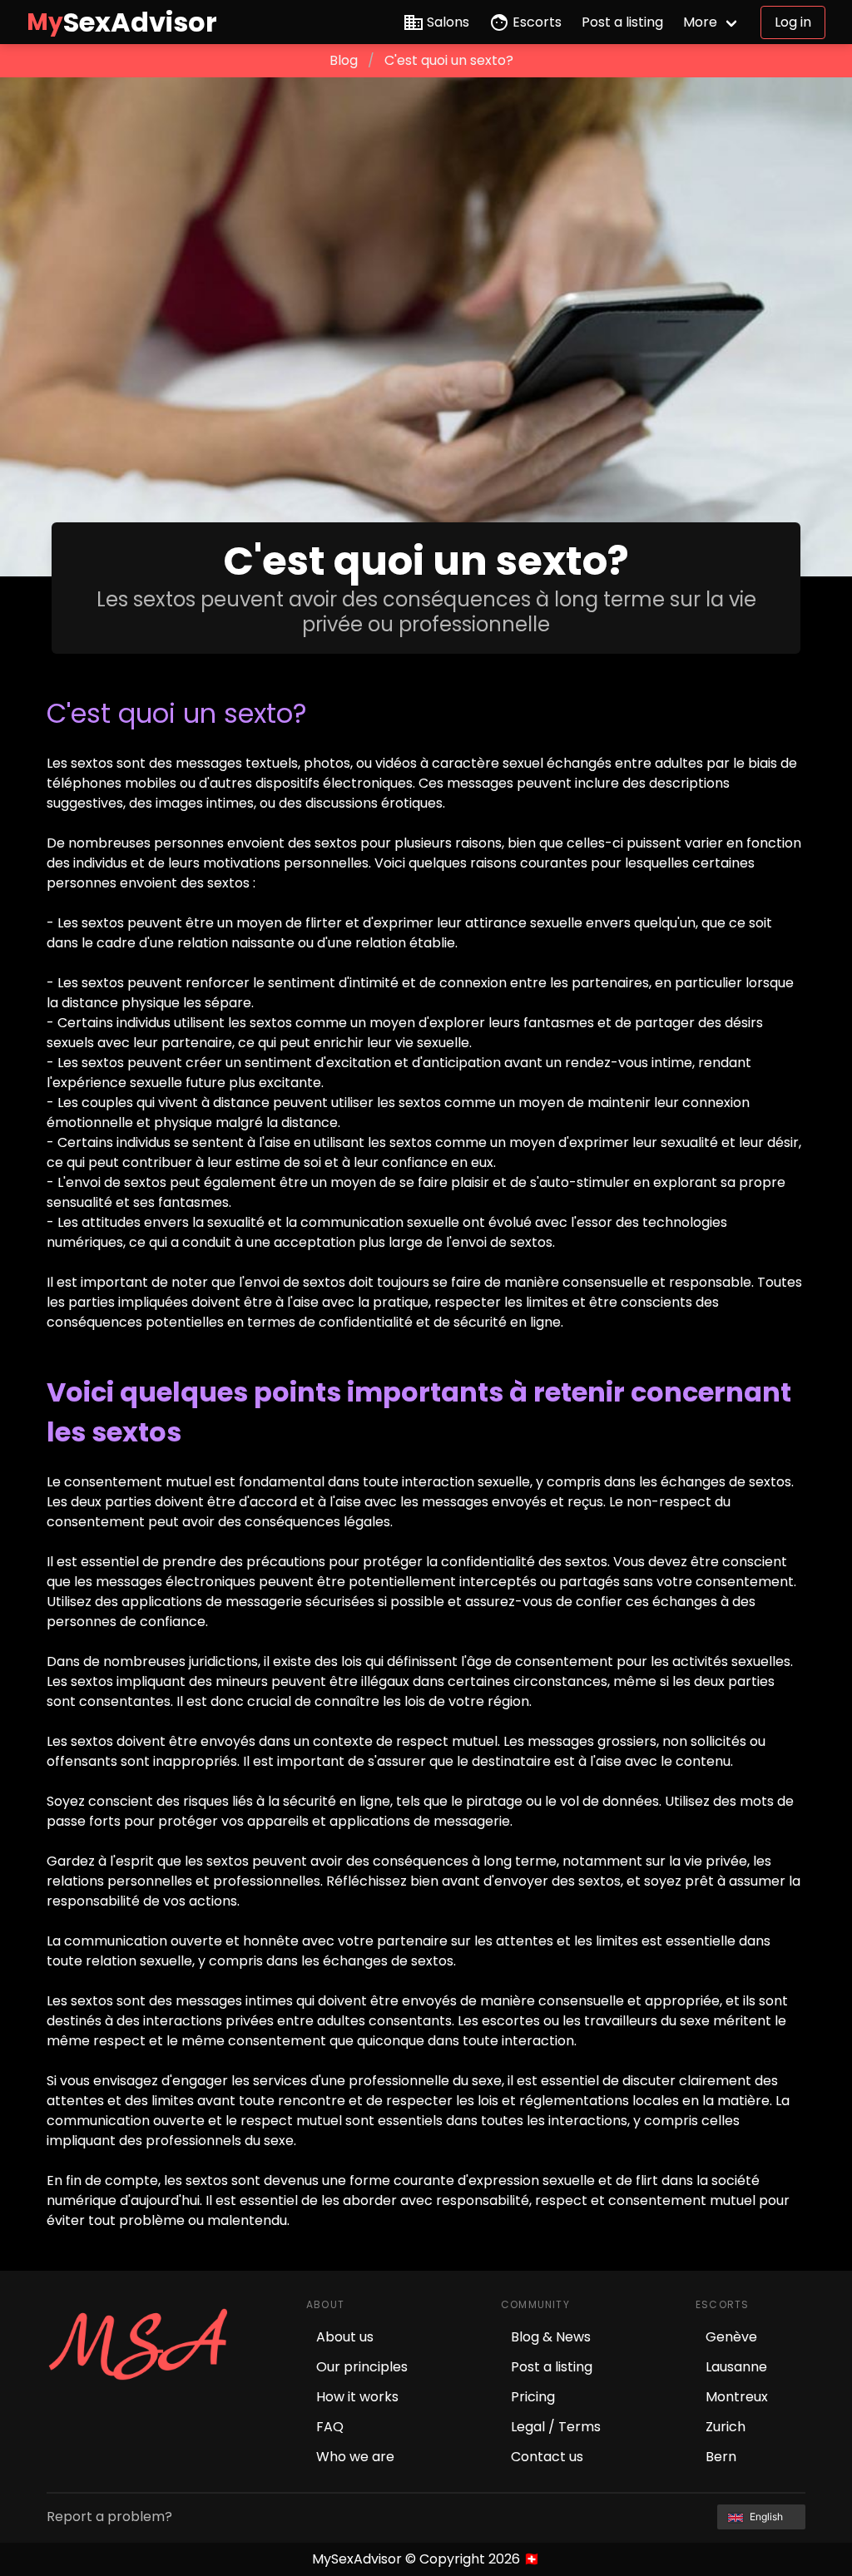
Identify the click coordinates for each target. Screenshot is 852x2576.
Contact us (547, 2457)
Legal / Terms (556, 2427)
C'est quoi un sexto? (449, 60)
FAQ (330, 2427)
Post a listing (622, 22)
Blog (344, 60)
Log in (793, 22)
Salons (448, 22)
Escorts (537, 22)
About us (345, 2337)
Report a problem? (109, 2517)
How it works (357, 2397)
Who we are (355, 2457)
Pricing (533, 2397)
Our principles (362, 2367)
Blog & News (551, 2337)
